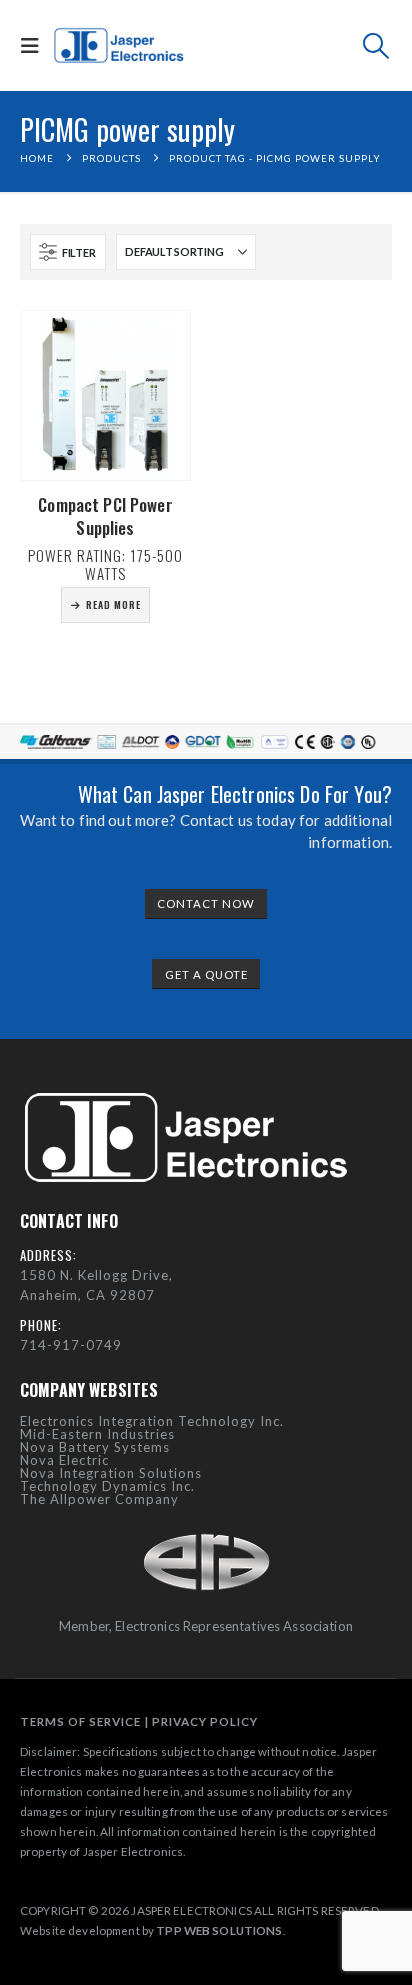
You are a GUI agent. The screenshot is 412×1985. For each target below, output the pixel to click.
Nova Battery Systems (95, 1447)
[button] (35, 45)
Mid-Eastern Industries (97, 1434)
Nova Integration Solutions (111, 1473)
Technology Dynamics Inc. (107, 1486)
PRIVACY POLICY (205, 1721)
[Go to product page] (105, 395)
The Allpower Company (99, 1499)
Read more (113, 604)
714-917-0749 (71, 1345)
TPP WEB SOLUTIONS (219, 1930)
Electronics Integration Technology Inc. (152, 1421)
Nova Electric (64, 1460)
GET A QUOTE (206, 974)
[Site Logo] (120, 46)
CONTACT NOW (206, 903)
